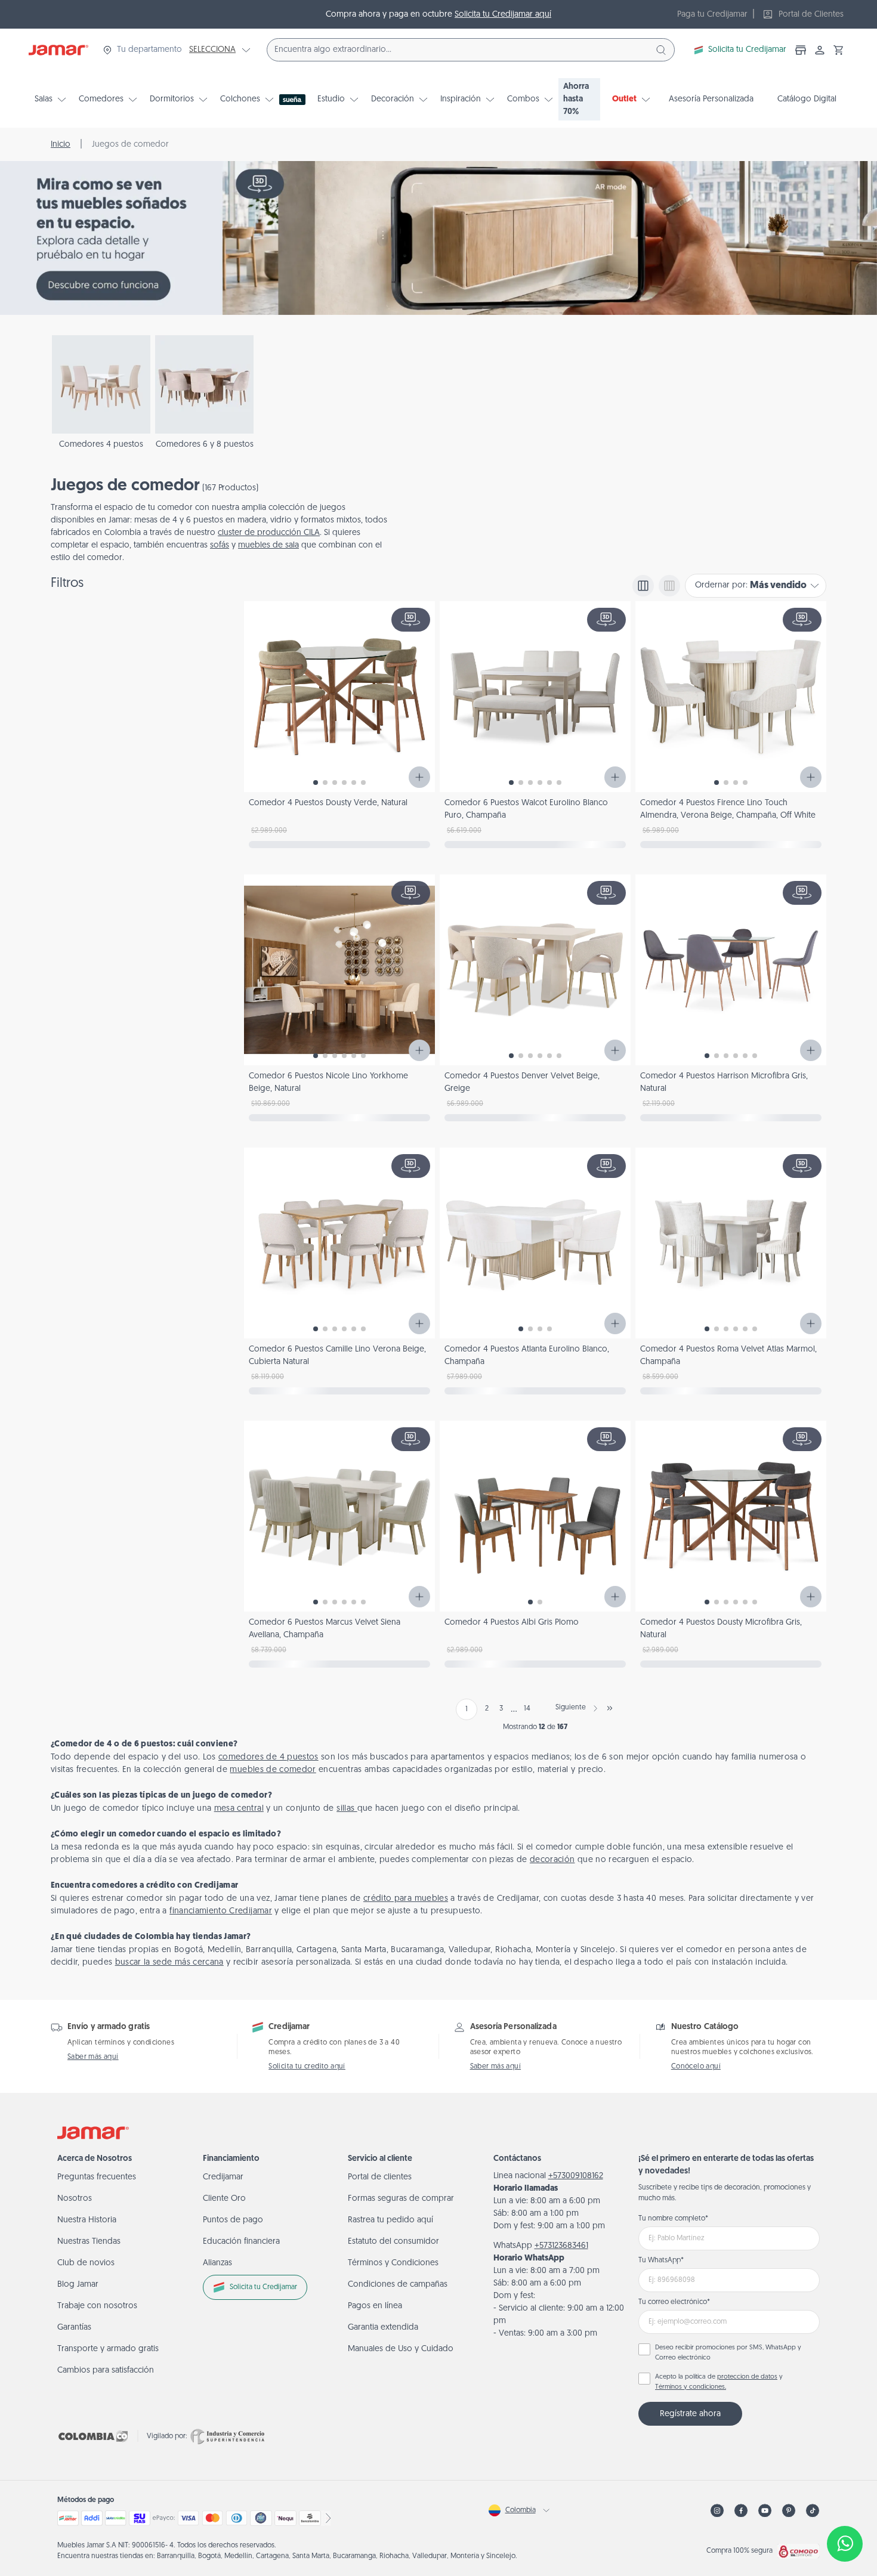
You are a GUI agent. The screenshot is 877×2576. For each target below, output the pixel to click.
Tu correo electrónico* (674, 2302)
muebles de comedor (273, 1770)
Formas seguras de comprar (401, 2199)
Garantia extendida (383, 2328)
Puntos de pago (233, 2220)
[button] (839, 50)
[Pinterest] (789, 2511)
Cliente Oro (224, 2199)
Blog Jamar (78, 2285)
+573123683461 (561, 2246)
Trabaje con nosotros (97, 2306)
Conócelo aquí (696, 2067)
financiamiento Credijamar (221, 1911)
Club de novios (86, 2263)
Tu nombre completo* (673, 2219)
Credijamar (223, 2177)
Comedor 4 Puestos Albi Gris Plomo (512, 1623)
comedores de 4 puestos (268, 1757)
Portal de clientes (380, 2177)
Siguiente (571, 1708)
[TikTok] (813, 2511)
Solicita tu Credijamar (747, 50)
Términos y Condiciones (393, 2263)
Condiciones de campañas (398, 2285)
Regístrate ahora (690, 2414)
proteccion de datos (747, 2377)
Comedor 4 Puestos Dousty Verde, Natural (328, 803)
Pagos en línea (375, 2306)
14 (527, 1709)
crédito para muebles (406, 1899)
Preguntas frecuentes (97, 2177)
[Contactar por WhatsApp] (845, 2544)
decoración (552, 1860)
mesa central (239, 1809)
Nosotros (75, 2199)
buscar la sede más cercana (169, 1963)
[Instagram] (717, 2511)
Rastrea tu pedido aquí (390, 2220)
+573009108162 (576, 2176)
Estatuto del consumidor (393, 2242)
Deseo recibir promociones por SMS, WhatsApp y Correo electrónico (728, 2353)
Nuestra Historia (87, 2220)
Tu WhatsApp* (661, 2260)
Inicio (61, 145)
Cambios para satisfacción (106, 2371)
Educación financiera (241, 2242)
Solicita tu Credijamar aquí (503, 15)
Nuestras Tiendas (89, 2242)
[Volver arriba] (845, 2504)
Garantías (74, 2328)
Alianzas (217, 2263)
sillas (347, 1809)
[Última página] (610, 1708)
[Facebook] (741, 2511)
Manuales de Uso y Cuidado (401, 2349)
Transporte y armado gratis (108, 2349)
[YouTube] (765, 2511)
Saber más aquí (93, 2057)
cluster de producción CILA (269, 533)
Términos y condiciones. (691, 2387)
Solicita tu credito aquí (307, 2067)
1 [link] (467, 1709)
